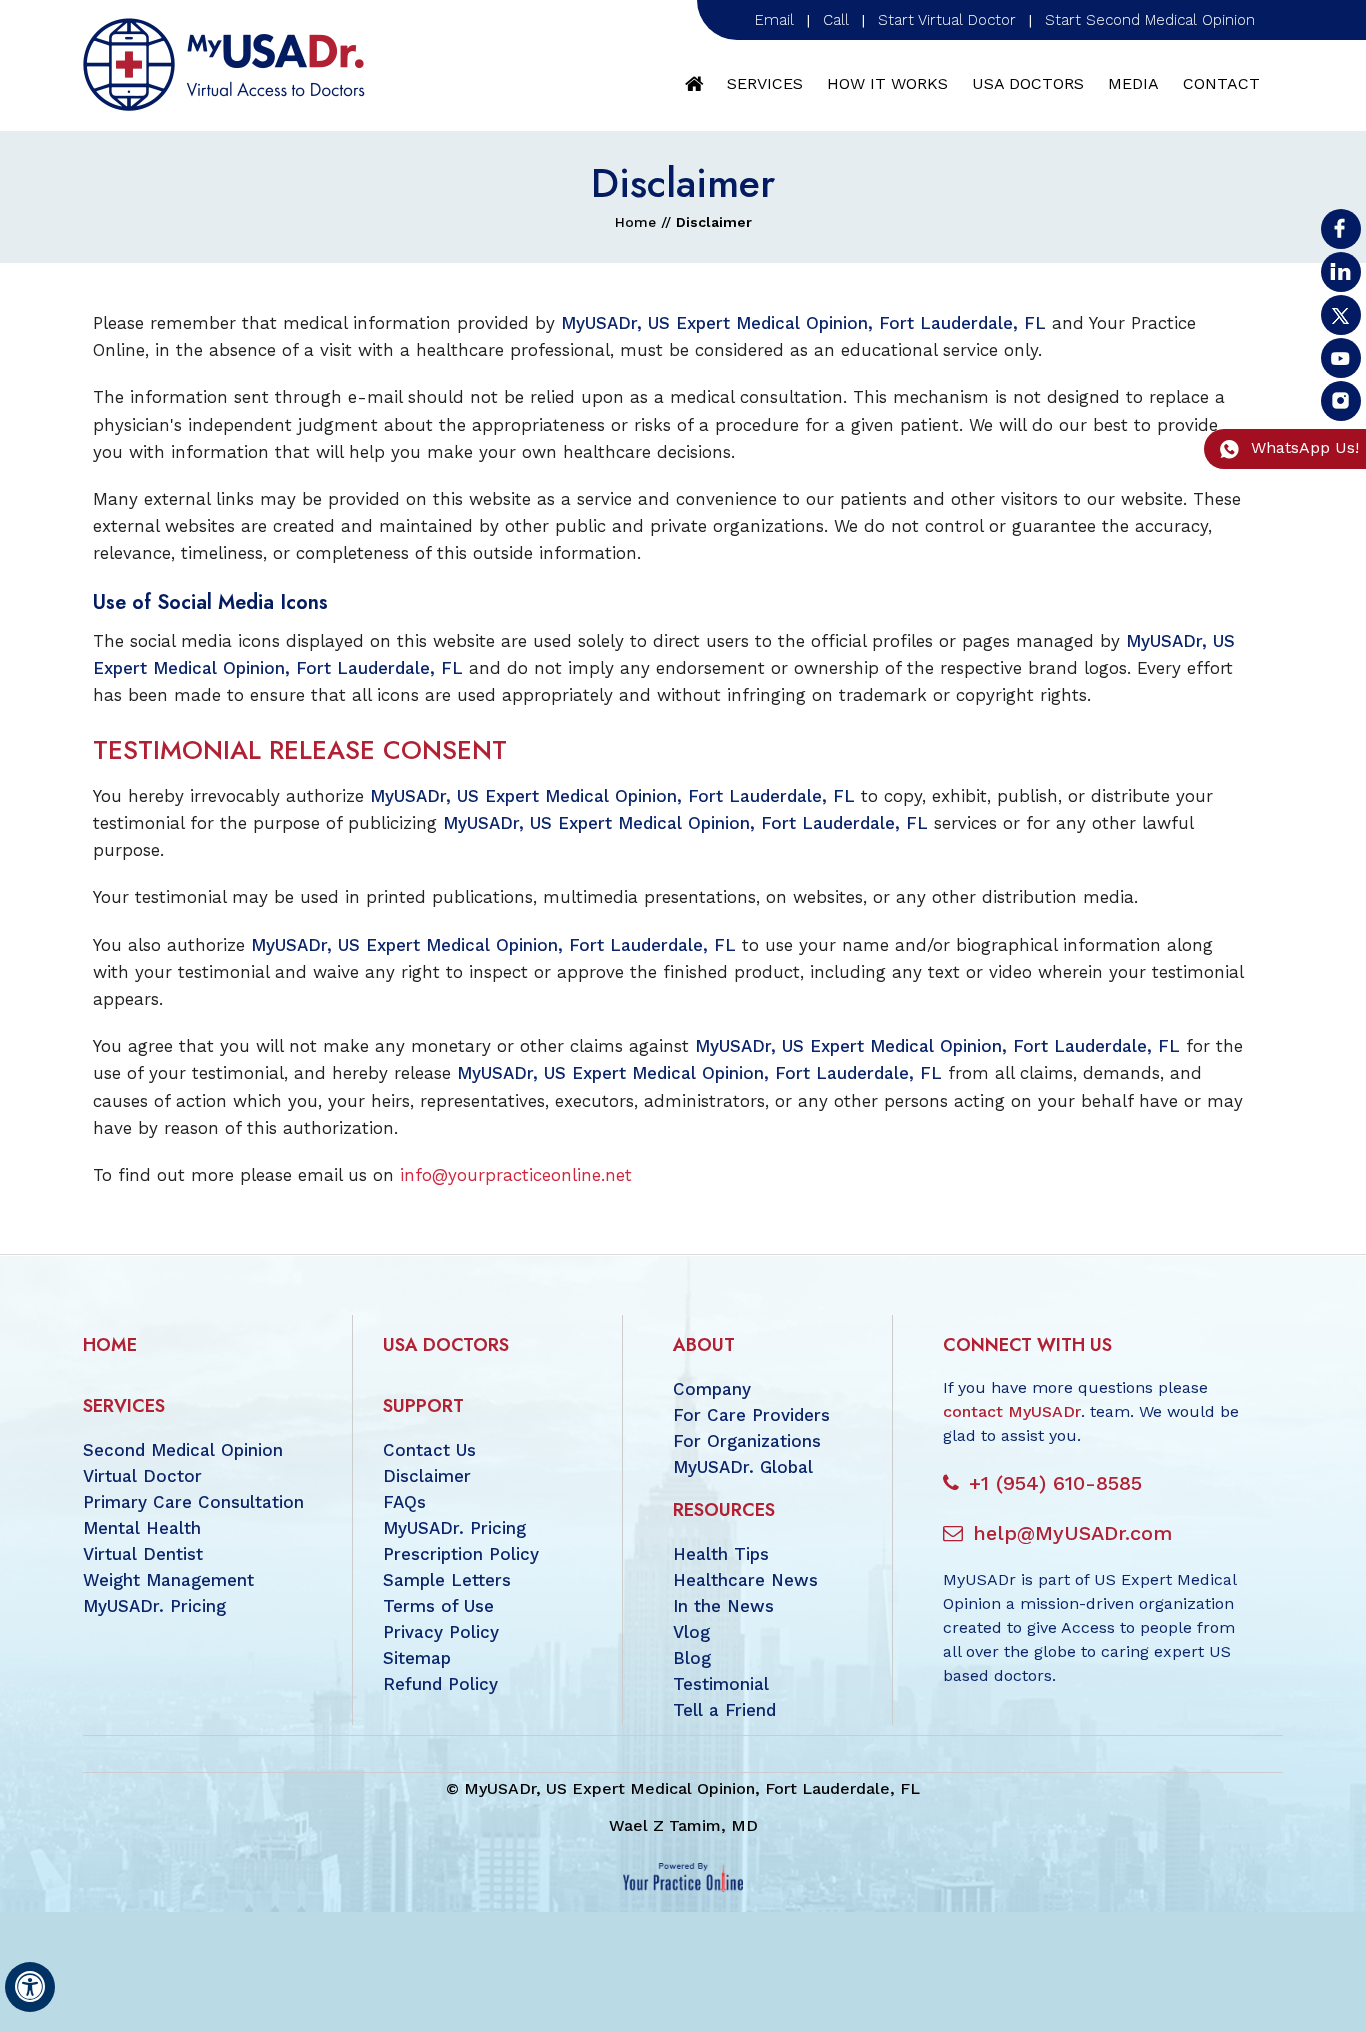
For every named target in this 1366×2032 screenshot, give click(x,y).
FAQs (404, 1502)
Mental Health (142, 1528)
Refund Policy (440, 1684)
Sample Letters (447, 1580)
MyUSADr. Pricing (154, 1606)
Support (423, 1406)
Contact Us (429, 1450)
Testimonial (721, 1684)
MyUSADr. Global (743, 1467)
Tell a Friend (724, 1710)
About (704, 1345)
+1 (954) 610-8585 (1055, 1483)
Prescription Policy (461, 1554)
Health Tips (721, 1554)
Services (765, 83)
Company (712, 1389)
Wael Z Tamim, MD (683, 1825)
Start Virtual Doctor (947, 20)
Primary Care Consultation (193, 1502)
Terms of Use (438, 1606)
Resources (724, 1510)
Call (836, 20)
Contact (1221, 83)
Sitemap (417, 1658)
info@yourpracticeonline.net (516, 1175)
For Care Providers (751, 1415)
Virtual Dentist (143, 1554)
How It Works (887, 83)
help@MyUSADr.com (1072, 1533)
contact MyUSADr (1012, 1411)
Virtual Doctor (142, 1476)
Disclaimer (427, 1476)
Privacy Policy (441, 1632)
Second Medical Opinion (183, 1450)
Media (1133, 83)
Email (774, 20)
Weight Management (168, 1580)
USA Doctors (1028, 83)
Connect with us (1027, 1345)
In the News (723, 1606)
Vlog (691, 1632)
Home (695, 84)
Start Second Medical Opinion (1150, 20)
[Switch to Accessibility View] (30, 1987)
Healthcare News (745, 1580)
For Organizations (747, 1441)
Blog (692, 1658)
